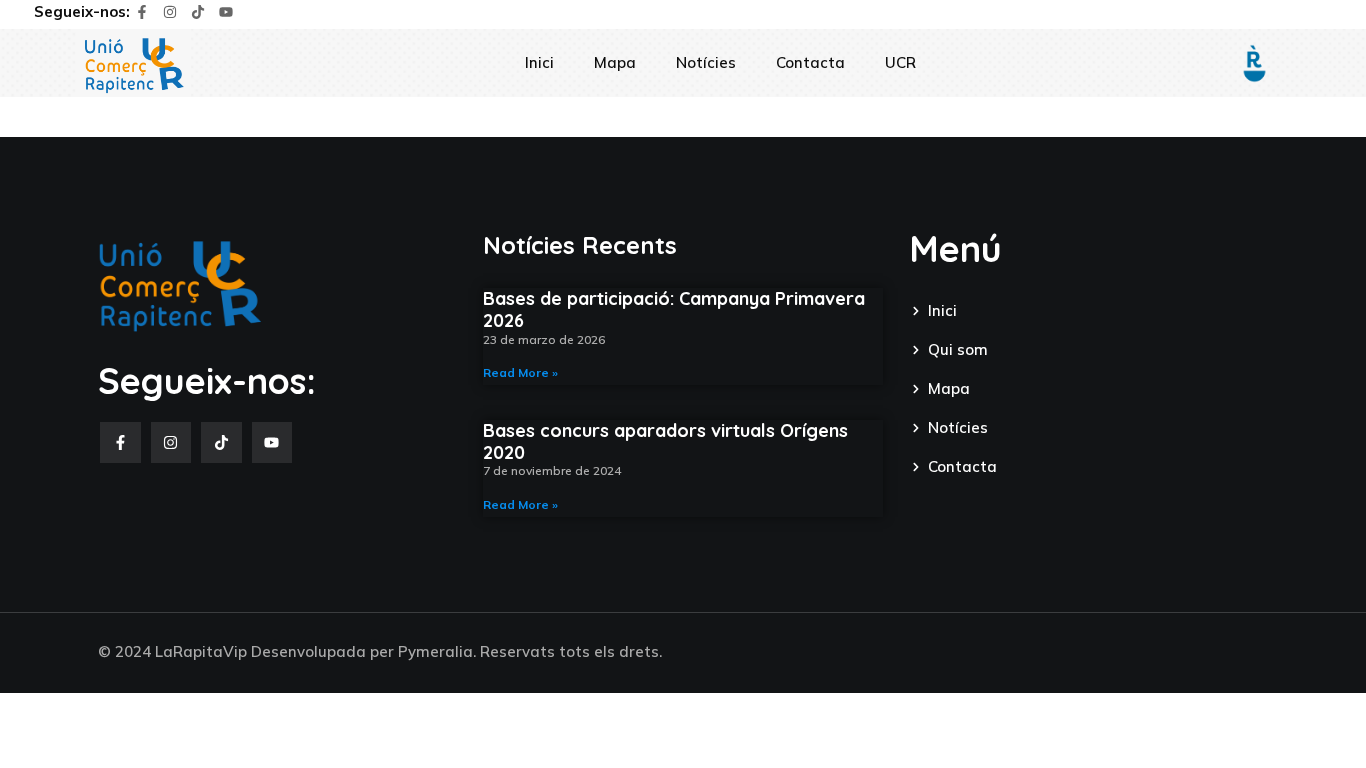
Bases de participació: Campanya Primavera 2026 (674, 309)
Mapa (615, 62)
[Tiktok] (198, 12)
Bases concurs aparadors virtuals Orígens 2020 (665, 441)
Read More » (520, 372)
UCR (900, 62)
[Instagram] (170, 12)
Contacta (810, 62)
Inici (539, 62)
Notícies (706, 62)
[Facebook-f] (142, 12)
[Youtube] (226, 12)
